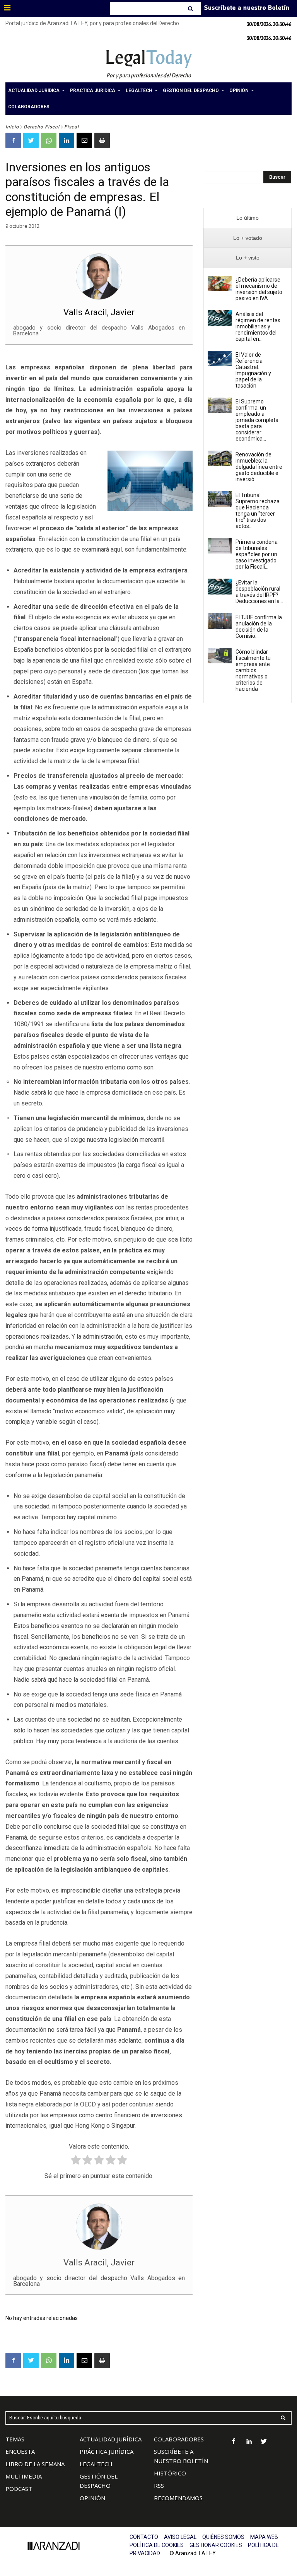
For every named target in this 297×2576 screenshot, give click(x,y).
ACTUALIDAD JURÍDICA (111, 2439)
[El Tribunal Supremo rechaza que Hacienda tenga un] (220, 499)
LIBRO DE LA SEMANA (35, 2464)
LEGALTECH (96, 2464)
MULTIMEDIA (24, 2476)
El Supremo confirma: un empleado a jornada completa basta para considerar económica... (257, 420)
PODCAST (19, 2489)
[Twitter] (31, 140)
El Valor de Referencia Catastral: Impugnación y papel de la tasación (253, 370)
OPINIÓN (92, 2498)
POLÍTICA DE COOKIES (157, 2545)
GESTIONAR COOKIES (216, 2545)
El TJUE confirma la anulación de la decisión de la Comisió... (259, 627)
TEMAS (15, 2439)
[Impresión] (102, 140)
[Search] (191, 9)
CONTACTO (144, 2537)
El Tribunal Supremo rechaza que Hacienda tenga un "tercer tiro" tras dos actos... (258, 511)
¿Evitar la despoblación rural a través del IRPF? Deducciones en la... (259, 592)
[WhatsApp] (49, 140)
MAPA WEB (264, 2537)
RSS (159, 2485)
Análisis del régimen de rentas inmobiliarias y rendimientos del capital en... (258, 326)
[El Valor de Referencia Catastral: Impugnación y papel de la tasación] (220, 359)
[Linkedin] (67, 140)
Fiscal (72, 127)
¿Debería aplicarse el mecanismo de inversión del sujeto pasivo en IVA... (259, 289)
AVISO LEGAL (180, 2537)
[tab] (247, 218)
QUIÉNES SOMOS (223, 2537)
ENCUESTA (20, 2451)
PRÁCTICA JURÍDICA (107, 2451)
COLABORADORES (179, 2439)
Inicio (12, 127)
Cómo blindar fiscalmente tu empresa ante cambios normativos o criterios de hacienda (253, 670)
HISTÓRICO (170, 2473)
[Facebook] (13, 140)
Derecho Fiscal (42, 127)
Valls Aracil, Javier (99, 312)
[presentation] (247, 218)
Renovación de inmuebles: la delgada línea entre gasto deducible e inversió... (259, 467)
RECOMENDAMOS (178, 2498)
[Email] (84, 140)
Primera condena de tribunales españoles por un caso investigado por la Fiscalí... (257, 554)
